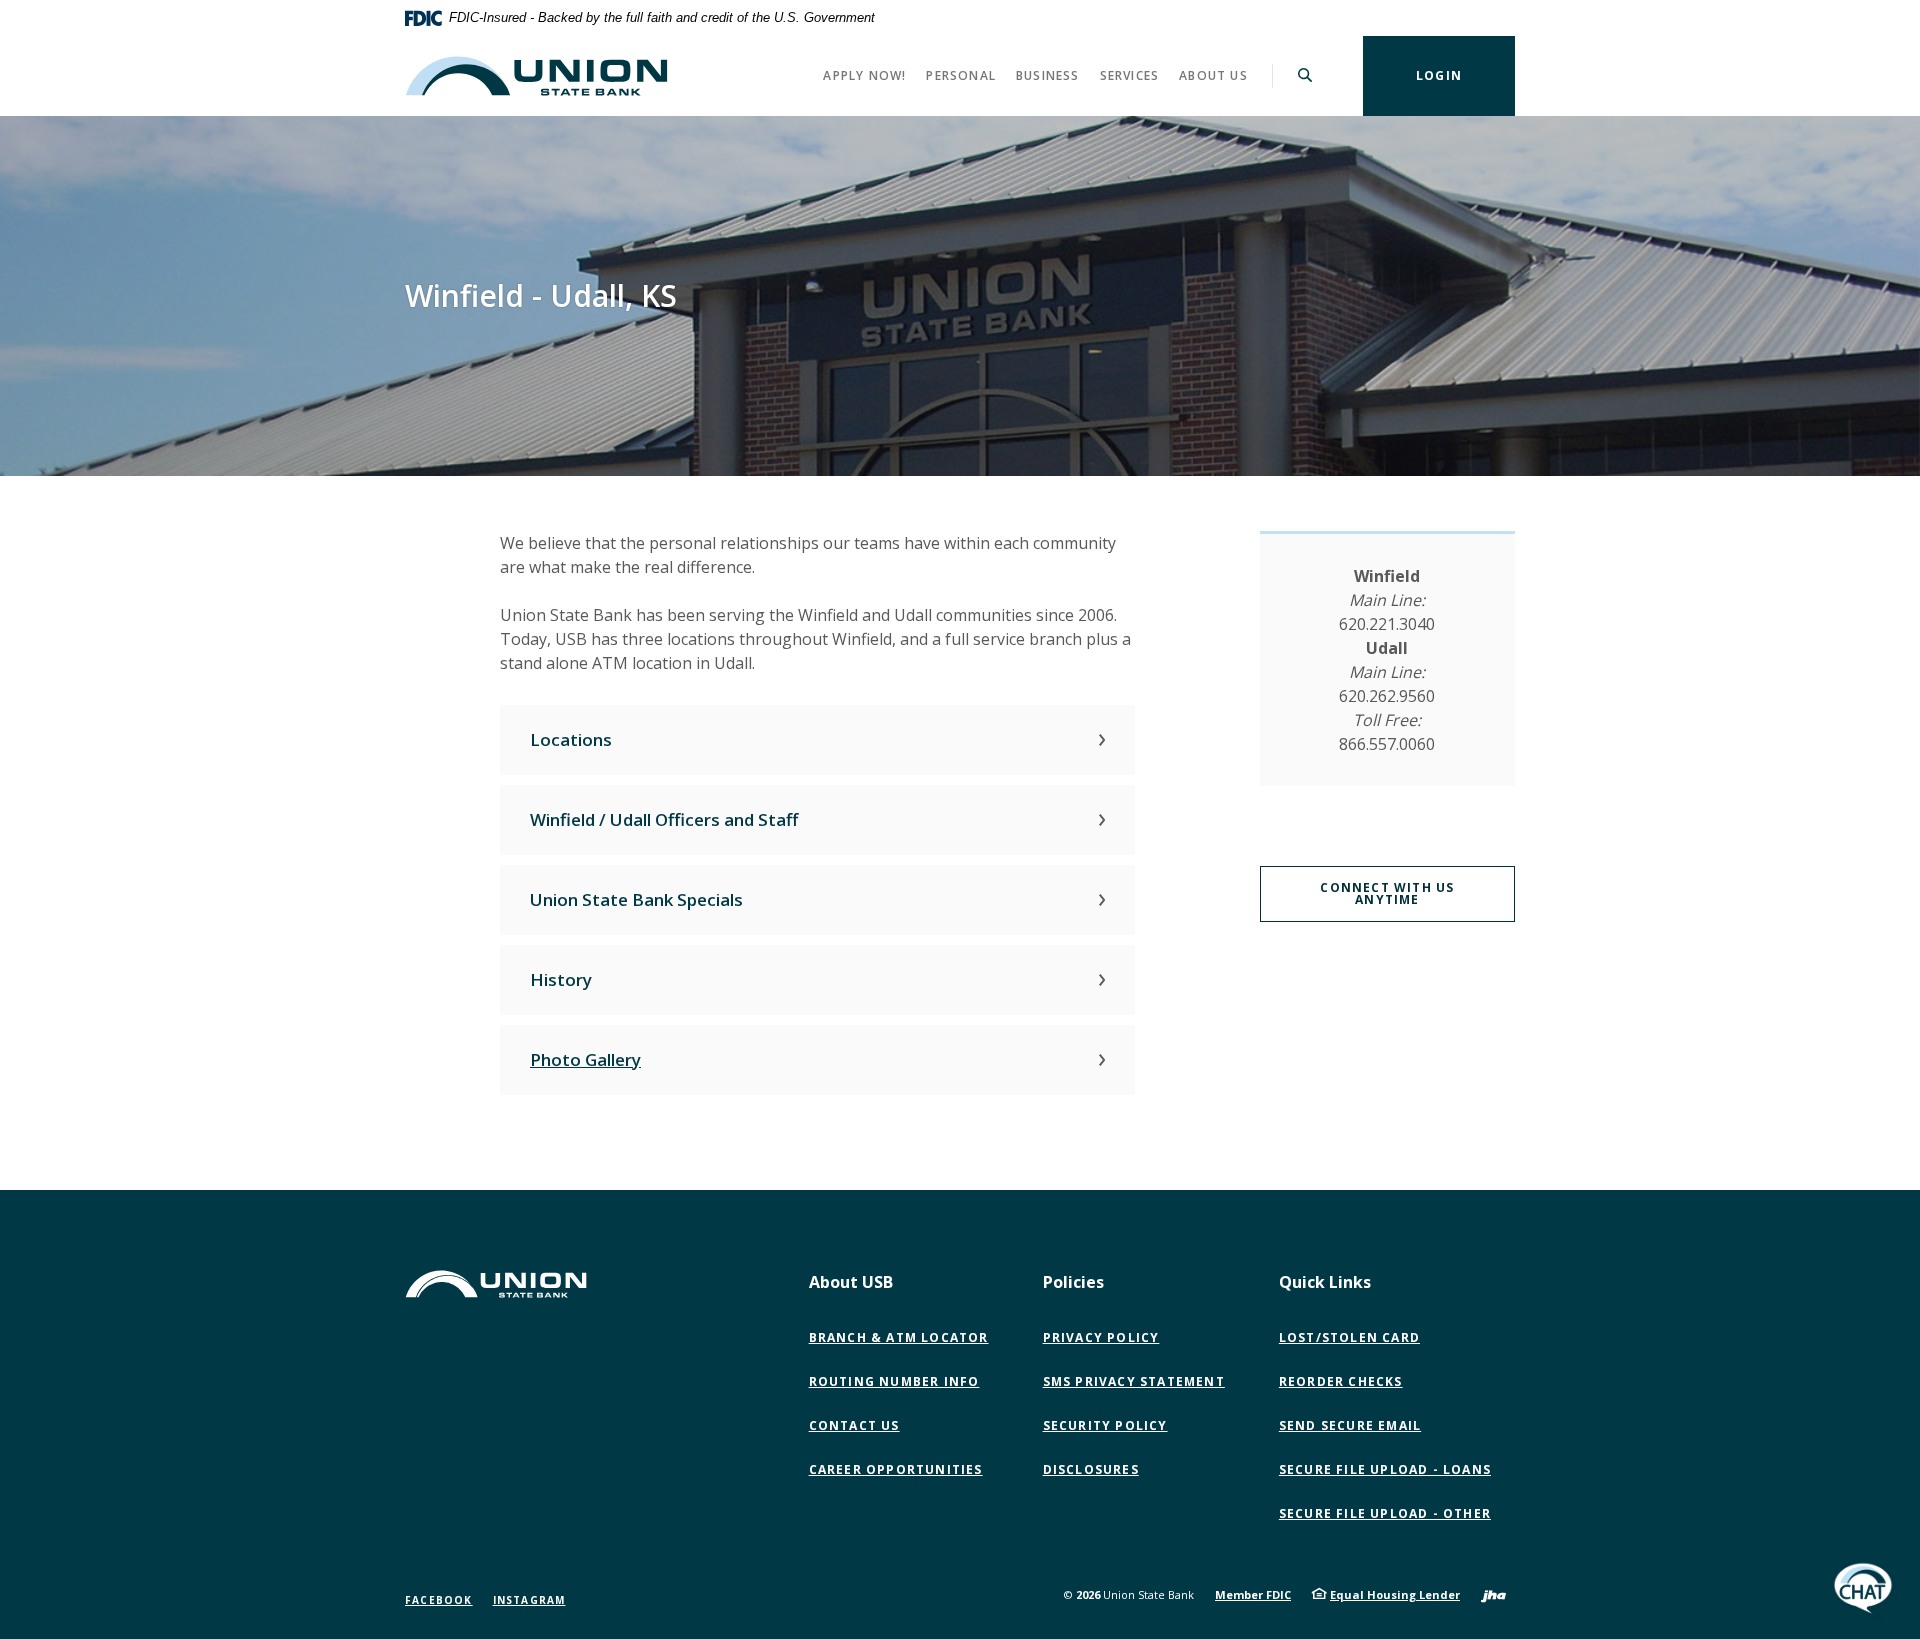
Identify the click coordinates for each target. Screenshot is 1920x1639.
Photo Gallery (585, 1059)
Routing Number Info (894, 1381)
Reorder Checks (1341, 1381)
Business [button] (1048, 75)
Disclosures (1091, 1469)
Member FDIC (1253, 1594)
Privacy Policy (1101, 1337)
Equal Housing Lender (1395, 1594)
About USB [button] (851, 1282)
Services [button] (1130, 75)
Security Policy (1105, 1425)
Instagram (529, 1600)
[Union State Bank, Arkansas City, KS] (536, 76)
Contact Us (854, 1425)
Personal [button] (961, 75)
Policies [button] (1073, 1282)
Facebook (439, 1600)
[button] (817, 740)
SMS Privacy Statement (1134, 1381)
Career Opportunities (896, 1469)
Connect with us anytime (1387, 893)
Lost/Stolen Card (1349, 1337)
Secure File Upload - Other (1389, 1514)
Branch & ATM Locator (899, 1337)
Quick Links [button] (1325, 1282)
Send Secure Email (1354, 1426)
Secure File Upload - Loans (1385, 1469)
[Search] (1305, 76)
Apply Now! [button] (864, 75)
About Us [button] (1213, 75)
